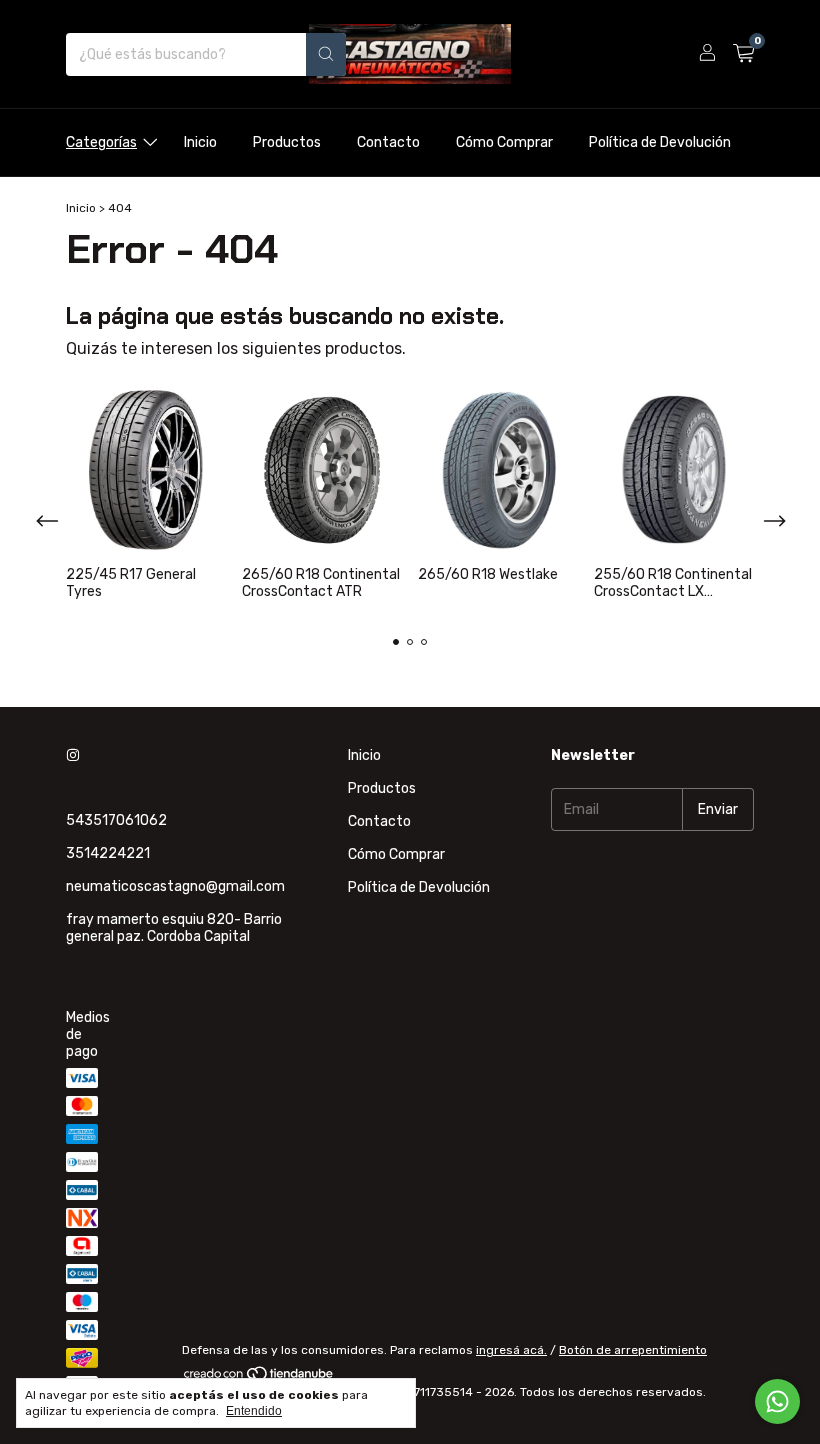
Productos (287, 142)
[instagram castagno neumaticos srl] (73, 755)
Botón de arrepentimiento (633, 1350)
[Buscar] (326, 54)
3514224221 (108, 853)
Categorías (101, 142)
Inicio (200, 142)
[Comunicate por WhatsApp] (777, 1401)
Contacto (388, 142)
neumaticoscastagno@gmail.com (175, 886)
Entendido (254, 1411)
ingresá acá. (511, 1350)
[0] (743, 54)
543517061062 (116, 820)
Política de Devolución (660, 142)
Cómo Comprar (504, 142)
